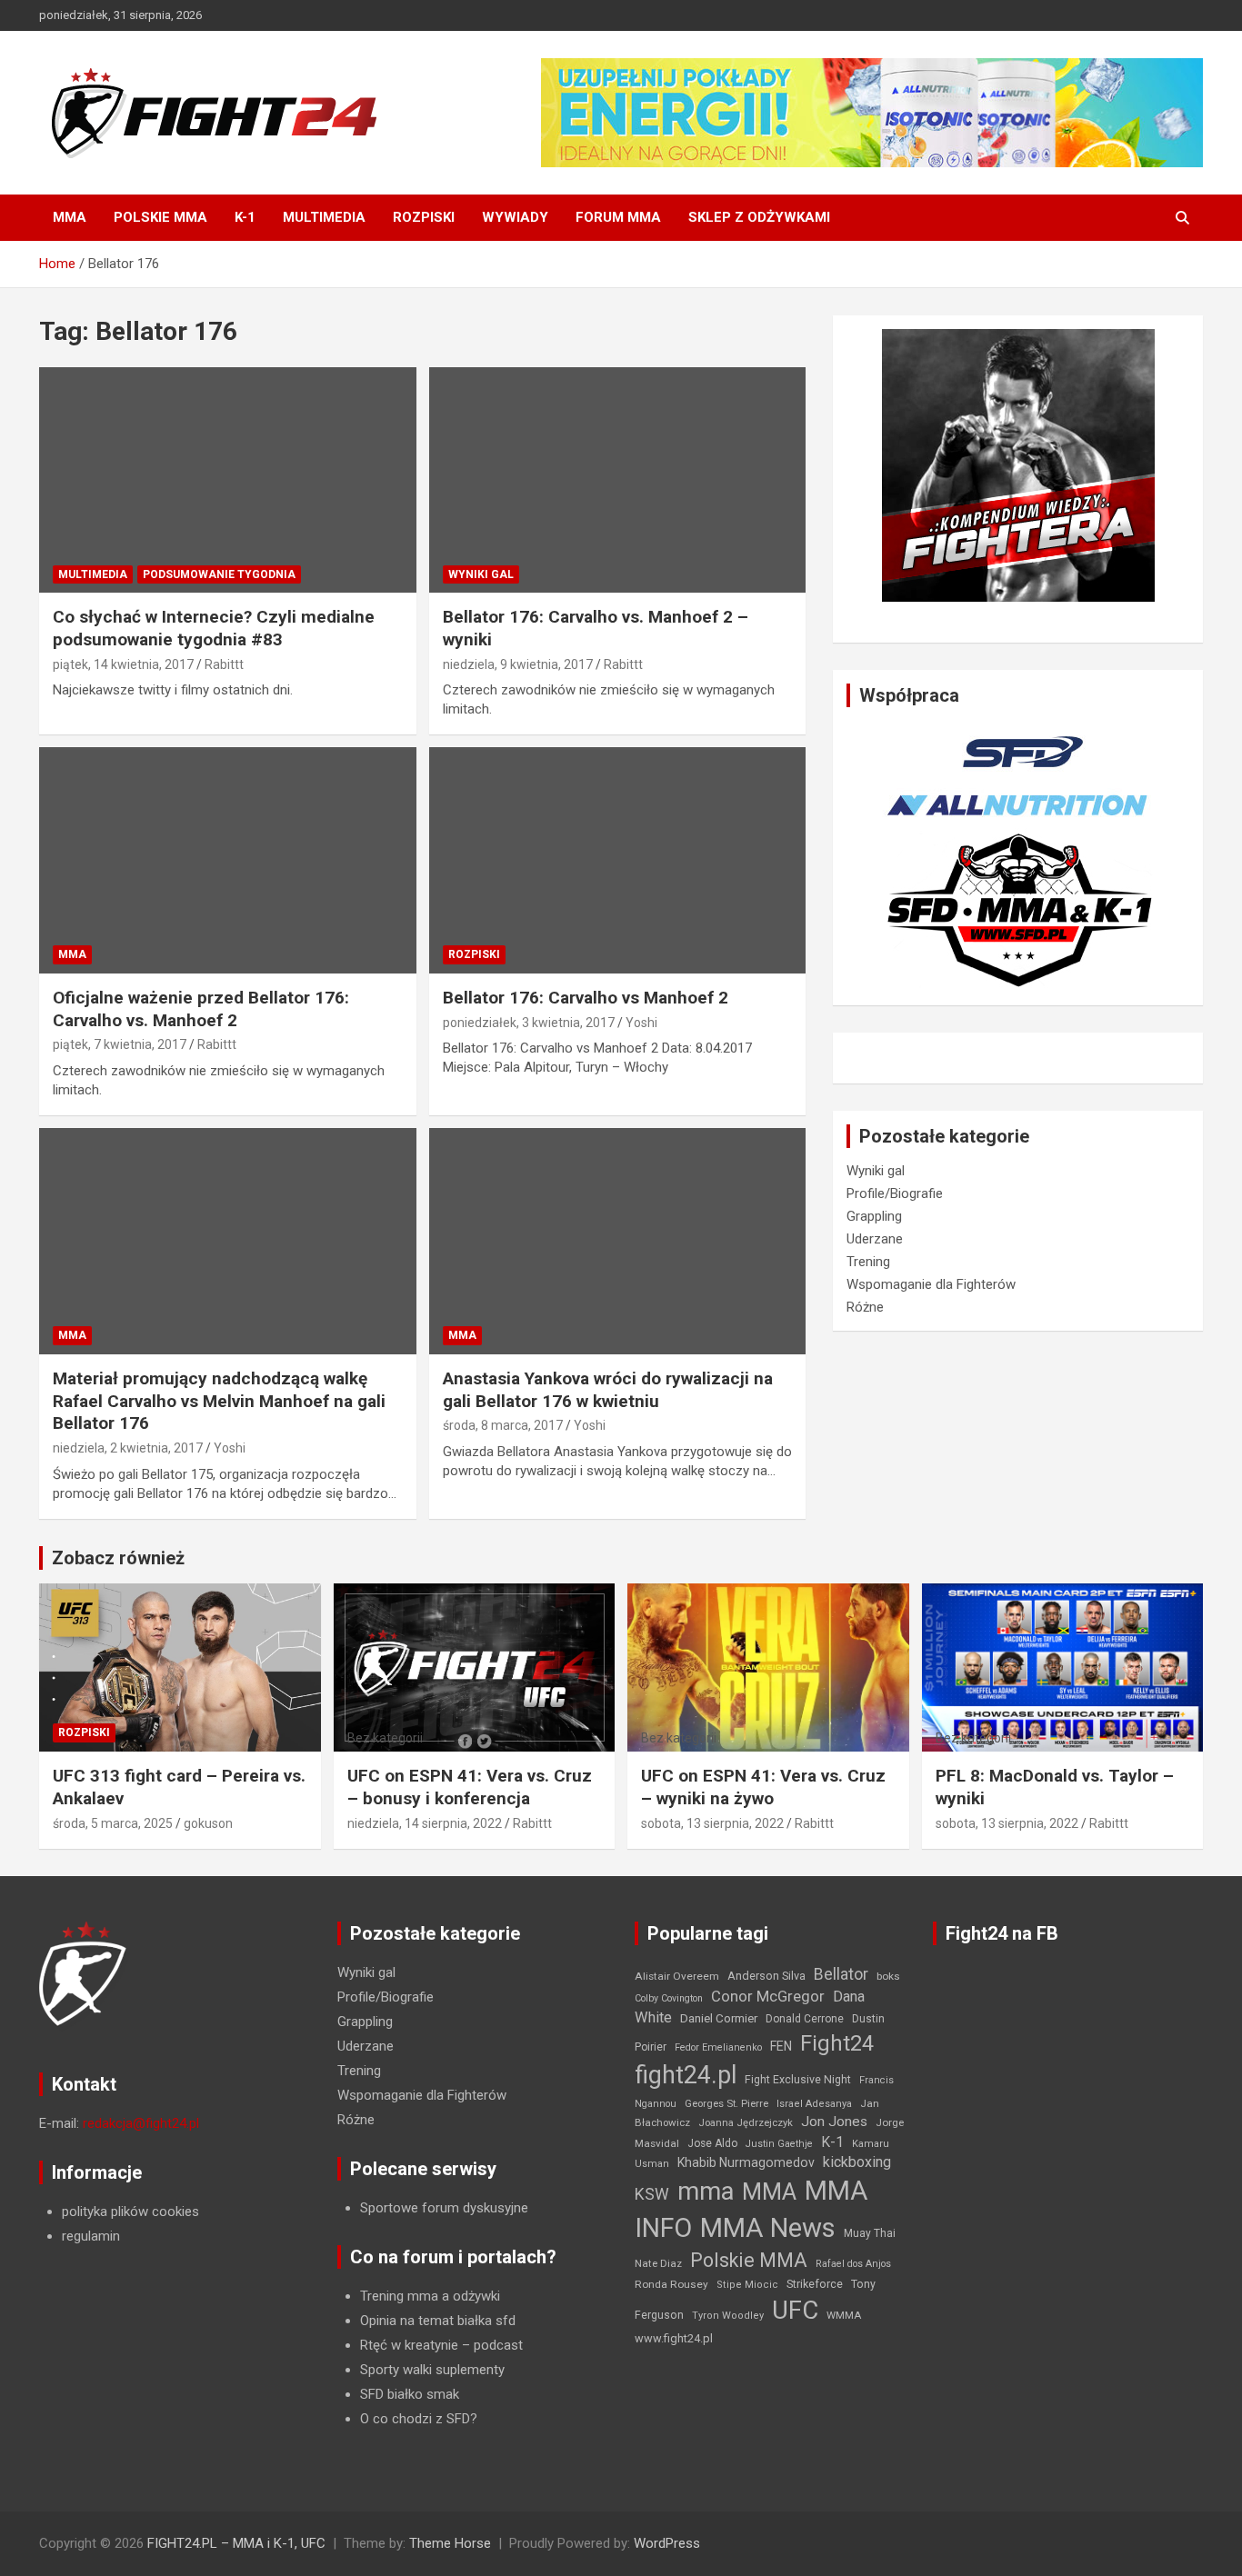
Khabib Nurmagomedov (746, 2162)
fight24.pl (686, 2075)
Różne (865, 1307)
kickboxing (857, 2162)
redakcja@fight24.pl (141, 2123)
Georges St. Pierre (726, 2104)
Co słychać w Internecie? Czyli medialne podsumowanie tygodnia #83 (214, 628)
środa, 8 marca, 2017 (503, 1425)
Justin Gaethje (779, 2144)
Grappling (874, 1216)
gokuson (208, 1823)
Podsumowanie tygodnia (219, 574)
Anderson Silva (766, 1976)
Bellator (841, 1974)
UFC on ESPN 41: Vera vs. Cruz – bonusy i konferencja (470, 1787)
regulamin (91, 2236)
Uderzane (875, 1239)
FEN (781, 2046)
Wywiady (515, 217)
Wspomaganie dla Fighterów (931, 1284)
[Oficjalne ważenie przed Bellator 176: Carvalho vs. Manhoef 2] (228, 861)
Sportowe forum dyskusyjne (444, 2208)
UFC (795, 2310)
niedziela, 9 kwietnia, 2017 (518, 664)
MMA (70, 217)
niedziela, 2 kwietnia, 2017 (128, 1448)
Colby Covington (669, 1998)
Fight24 (837, 2043)
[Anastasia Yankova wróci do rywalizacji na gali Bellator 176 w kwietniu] (617, 1241)
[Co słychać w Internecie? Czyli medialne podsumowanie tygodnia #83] (228, 480)
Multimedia (324, 217)
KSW (652, 2194)
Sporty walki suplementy (432, 2370)
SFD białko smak (410, 2394)
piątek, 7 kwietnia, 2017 (120, 1044)
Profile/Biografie (895, 1193)
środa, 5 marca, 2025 (113, 1823)
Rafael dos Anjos (853, 2264)
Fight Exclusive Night (798, 2080)
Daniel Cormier (719, 2018)
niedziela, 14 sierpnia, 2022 (425, 1823)
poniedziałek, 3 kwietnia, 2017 (529, 1023)
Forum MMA (618, 217)
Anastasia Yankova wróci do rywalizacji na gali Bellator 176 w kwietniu (608, 1390)
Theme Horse (450, 2543)
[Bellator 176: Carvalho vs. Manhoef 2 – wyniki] (617, 480)
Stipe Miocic (747, 2285)
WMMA (844, 2315)
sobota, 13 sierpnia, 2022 (712, 1823)
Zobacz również (118, 1558)
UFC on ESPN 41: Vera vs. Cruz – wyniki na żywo (763, 1787)
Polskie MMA (160, 217)
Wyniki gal (481, 574)
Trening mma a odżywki (430, 2296)
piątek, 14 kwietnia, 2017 (123, 664)
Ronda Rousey (671, 2284)
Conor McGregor (768, 1997)
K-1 (245, 217)
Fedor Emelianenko (718, 2047)
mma (706, 2192)
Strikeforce (815, 2284)
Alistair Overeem (677, 1976)
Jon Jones (834, 2122)
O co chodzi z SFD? (419, 2419)
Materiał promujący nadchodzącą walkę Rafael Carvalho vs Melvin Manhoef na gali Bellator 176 (219, 1401)
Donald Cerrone (805, 2019)
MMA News (768, 2228)
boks (888, 1976)
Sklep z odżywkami (759, 217)
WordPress (667, 2543)
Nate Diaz (658, 2263)
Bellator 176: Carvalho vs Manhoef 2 (586, 998)
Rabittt (224, 664)
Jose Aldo (712, 2143)
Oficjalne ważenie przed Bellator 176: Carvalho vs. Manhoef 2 (201, 1009)
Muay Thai (870, 2233)
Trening (868, 1262)
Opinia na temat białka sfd (438, 2321)
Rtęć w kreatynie (409, 2345)
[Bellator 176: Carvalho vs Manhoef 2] (617, 861)
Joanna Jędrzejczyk (746, 2123)
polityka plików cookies (130, 2212)
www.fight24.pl (674, 2338)
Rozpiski (424, 217)
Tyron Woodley (728, 2316)
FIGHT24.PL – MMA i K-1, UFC (236, 2543)
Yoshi (641, 1023)
